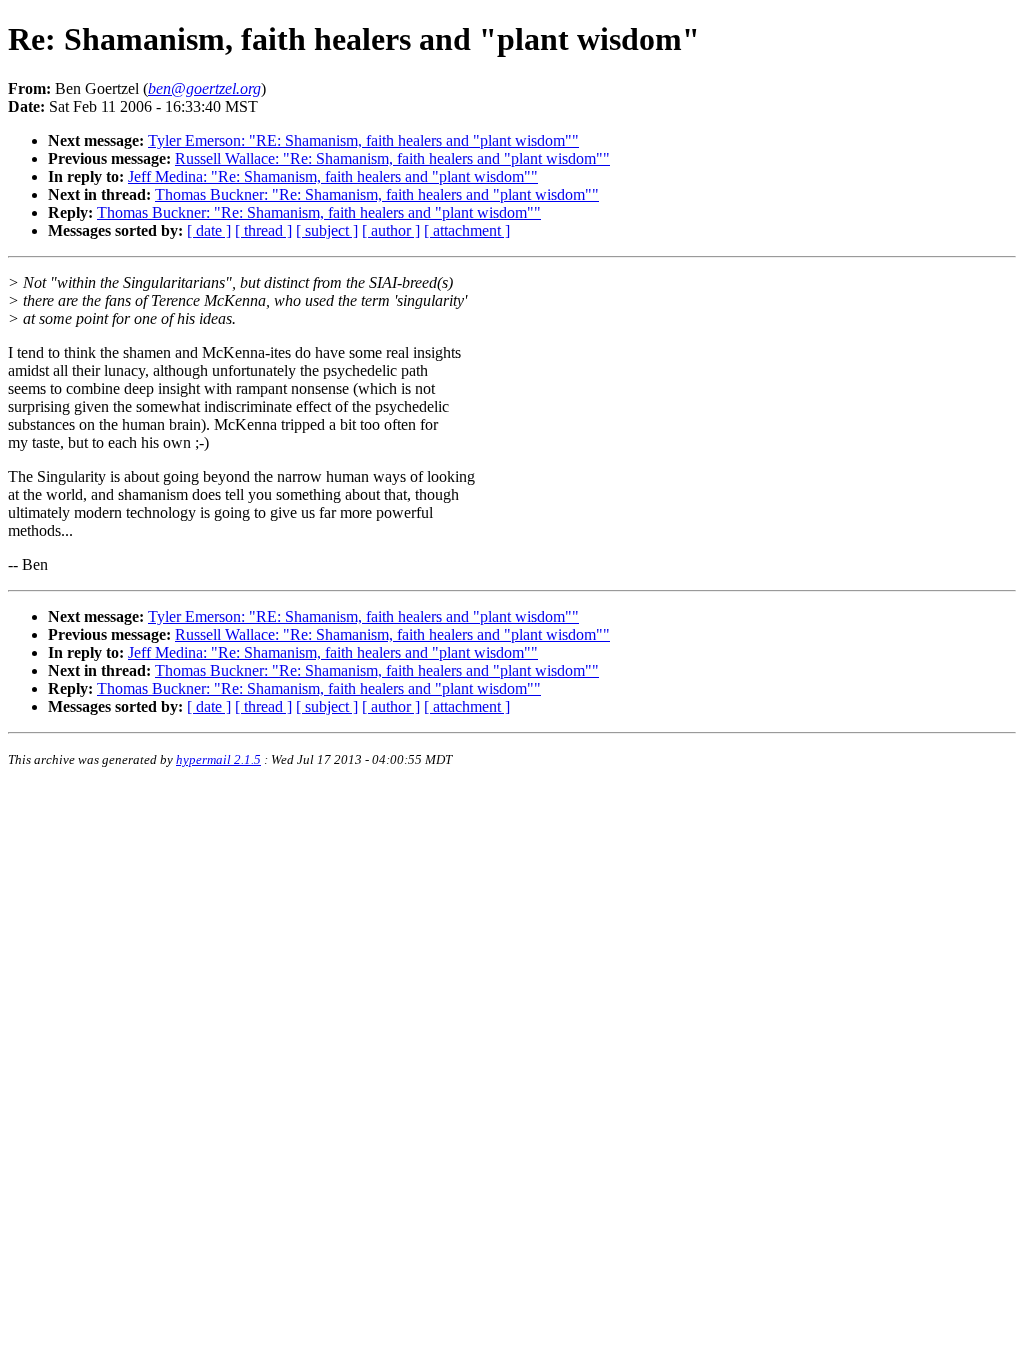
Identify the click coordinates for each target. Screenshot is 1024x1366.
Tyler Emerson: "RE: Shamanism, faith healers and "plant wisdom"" (363, 140)
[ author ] (391, 230)
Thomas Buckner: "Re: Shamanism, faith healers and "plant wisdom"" (377, 194)
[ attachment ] (467, 230)
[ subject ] (327, 230)
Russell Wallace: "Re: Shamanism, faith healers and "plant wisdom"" (392, 158)
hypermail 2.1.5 (218, 759)
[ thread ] (263, 230)
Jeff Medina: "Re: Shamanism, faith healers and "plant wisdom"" (333, 176)
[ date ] (209, 230)
